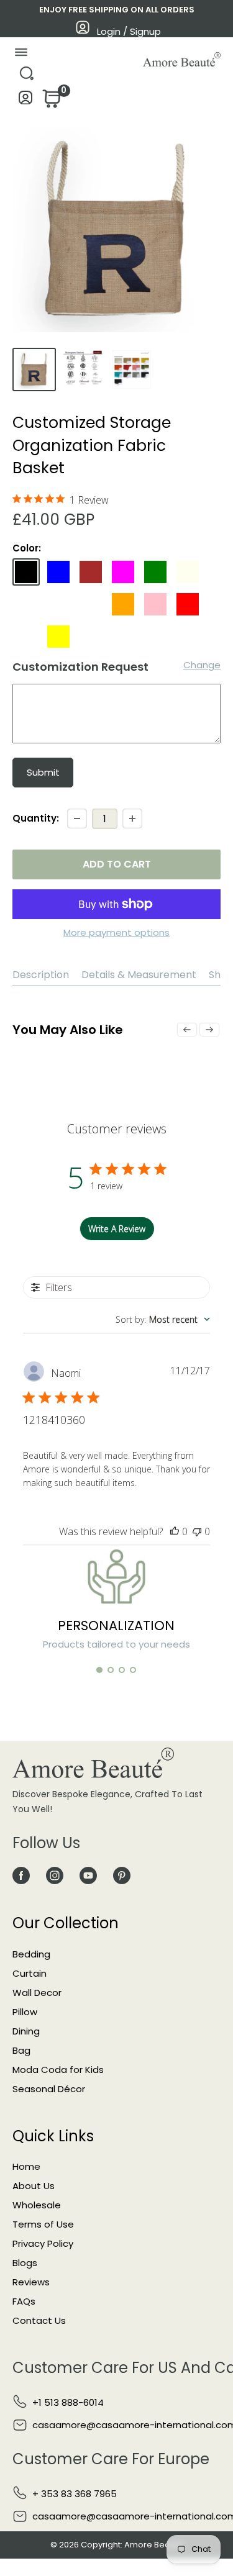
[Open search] (26, 77)
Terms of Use (43, 2224)
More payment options (116, 932)
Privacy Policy (43, 2243)
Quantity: (36, 818)
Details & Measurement (139, 975)
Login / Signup (129, 31)
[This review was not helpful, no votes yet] (197, 1531)
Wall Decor (37, 1993)
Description (41, 975)
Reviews (31, 2282)
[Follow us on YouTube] (88, 1875)
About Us (34, 2186)
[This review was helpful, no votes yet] (175, 1531)
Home (26, 2166)
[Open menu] (21, 55)
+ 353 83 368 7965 (75, 2494)
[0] (50, 102)
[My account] (26, 101)
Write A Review (117, 1229)
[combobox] (163, 1319)
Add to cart (117, 864)
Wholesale (37, 2205)
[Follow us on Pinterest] (122, 1875)
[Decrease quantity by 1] (77, 819)
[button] (99, 1670)
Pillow (25, 2012)
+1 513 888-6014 (68, 2402)
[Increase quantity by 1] (132, 819)
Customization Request (80, 667)
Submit (43, 772)
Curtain (30, 1973)
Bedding (31, 1954)
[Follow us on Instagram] (55, 1875)
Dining (26, 2031)
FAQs (24, 2301)
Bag (21, 2050)
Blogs (25, 2263)
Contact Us (39, 2320)
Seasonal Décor (49, 2089)
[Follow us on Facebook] (21, 1875)
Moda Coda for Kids (58, 2070)
